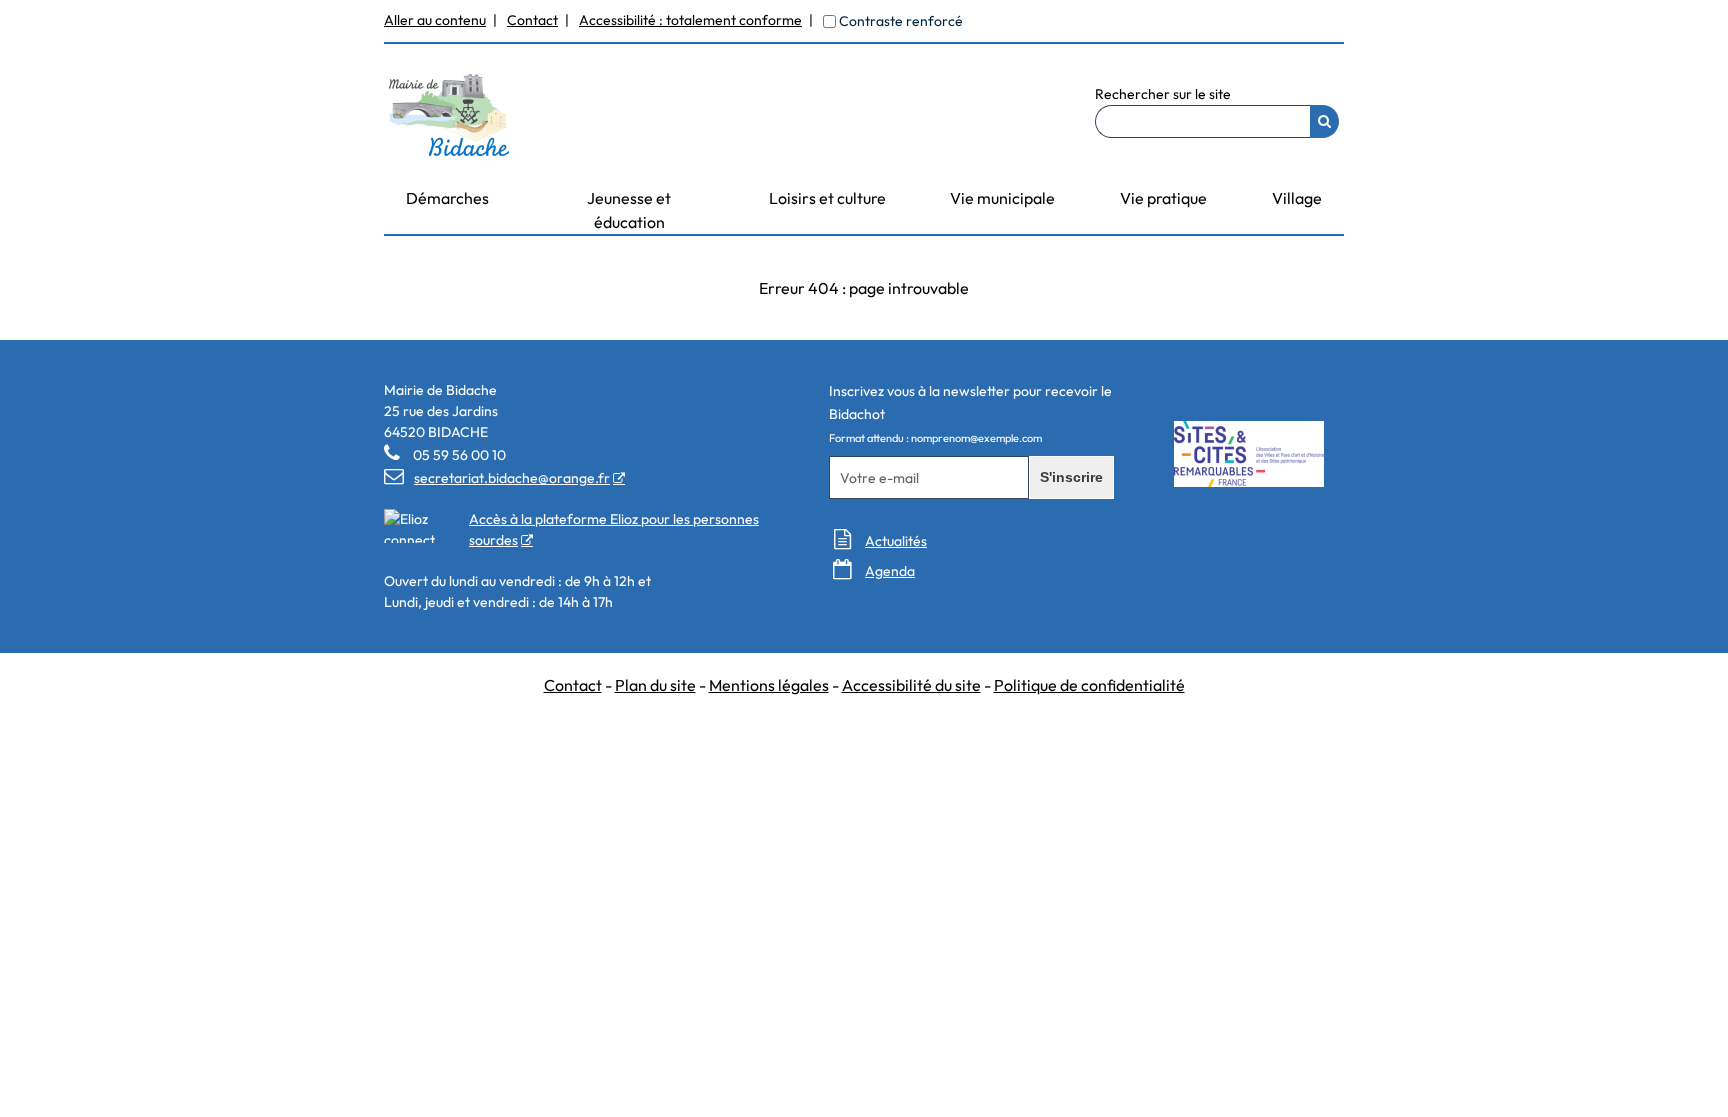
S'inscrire (1071, 477)
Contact (532, 20)
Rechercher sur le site (1163, 94)
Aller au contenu (435, 20)
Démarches (447, 198)
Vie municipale (1002, 198)
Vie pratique (1163, 198)
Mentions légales (769, 685)
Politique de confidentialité (1089, 685)
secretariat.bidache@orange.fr (497, 478)
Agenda (890, 571)
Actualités (896, 541)
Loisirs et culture (827, 198)
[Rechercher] (1324, 121)
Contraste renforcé (901, 21)
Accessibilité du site (911, 685)
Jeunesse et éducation (629, 210)
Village (1297, 198)
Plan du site (655, 685)
